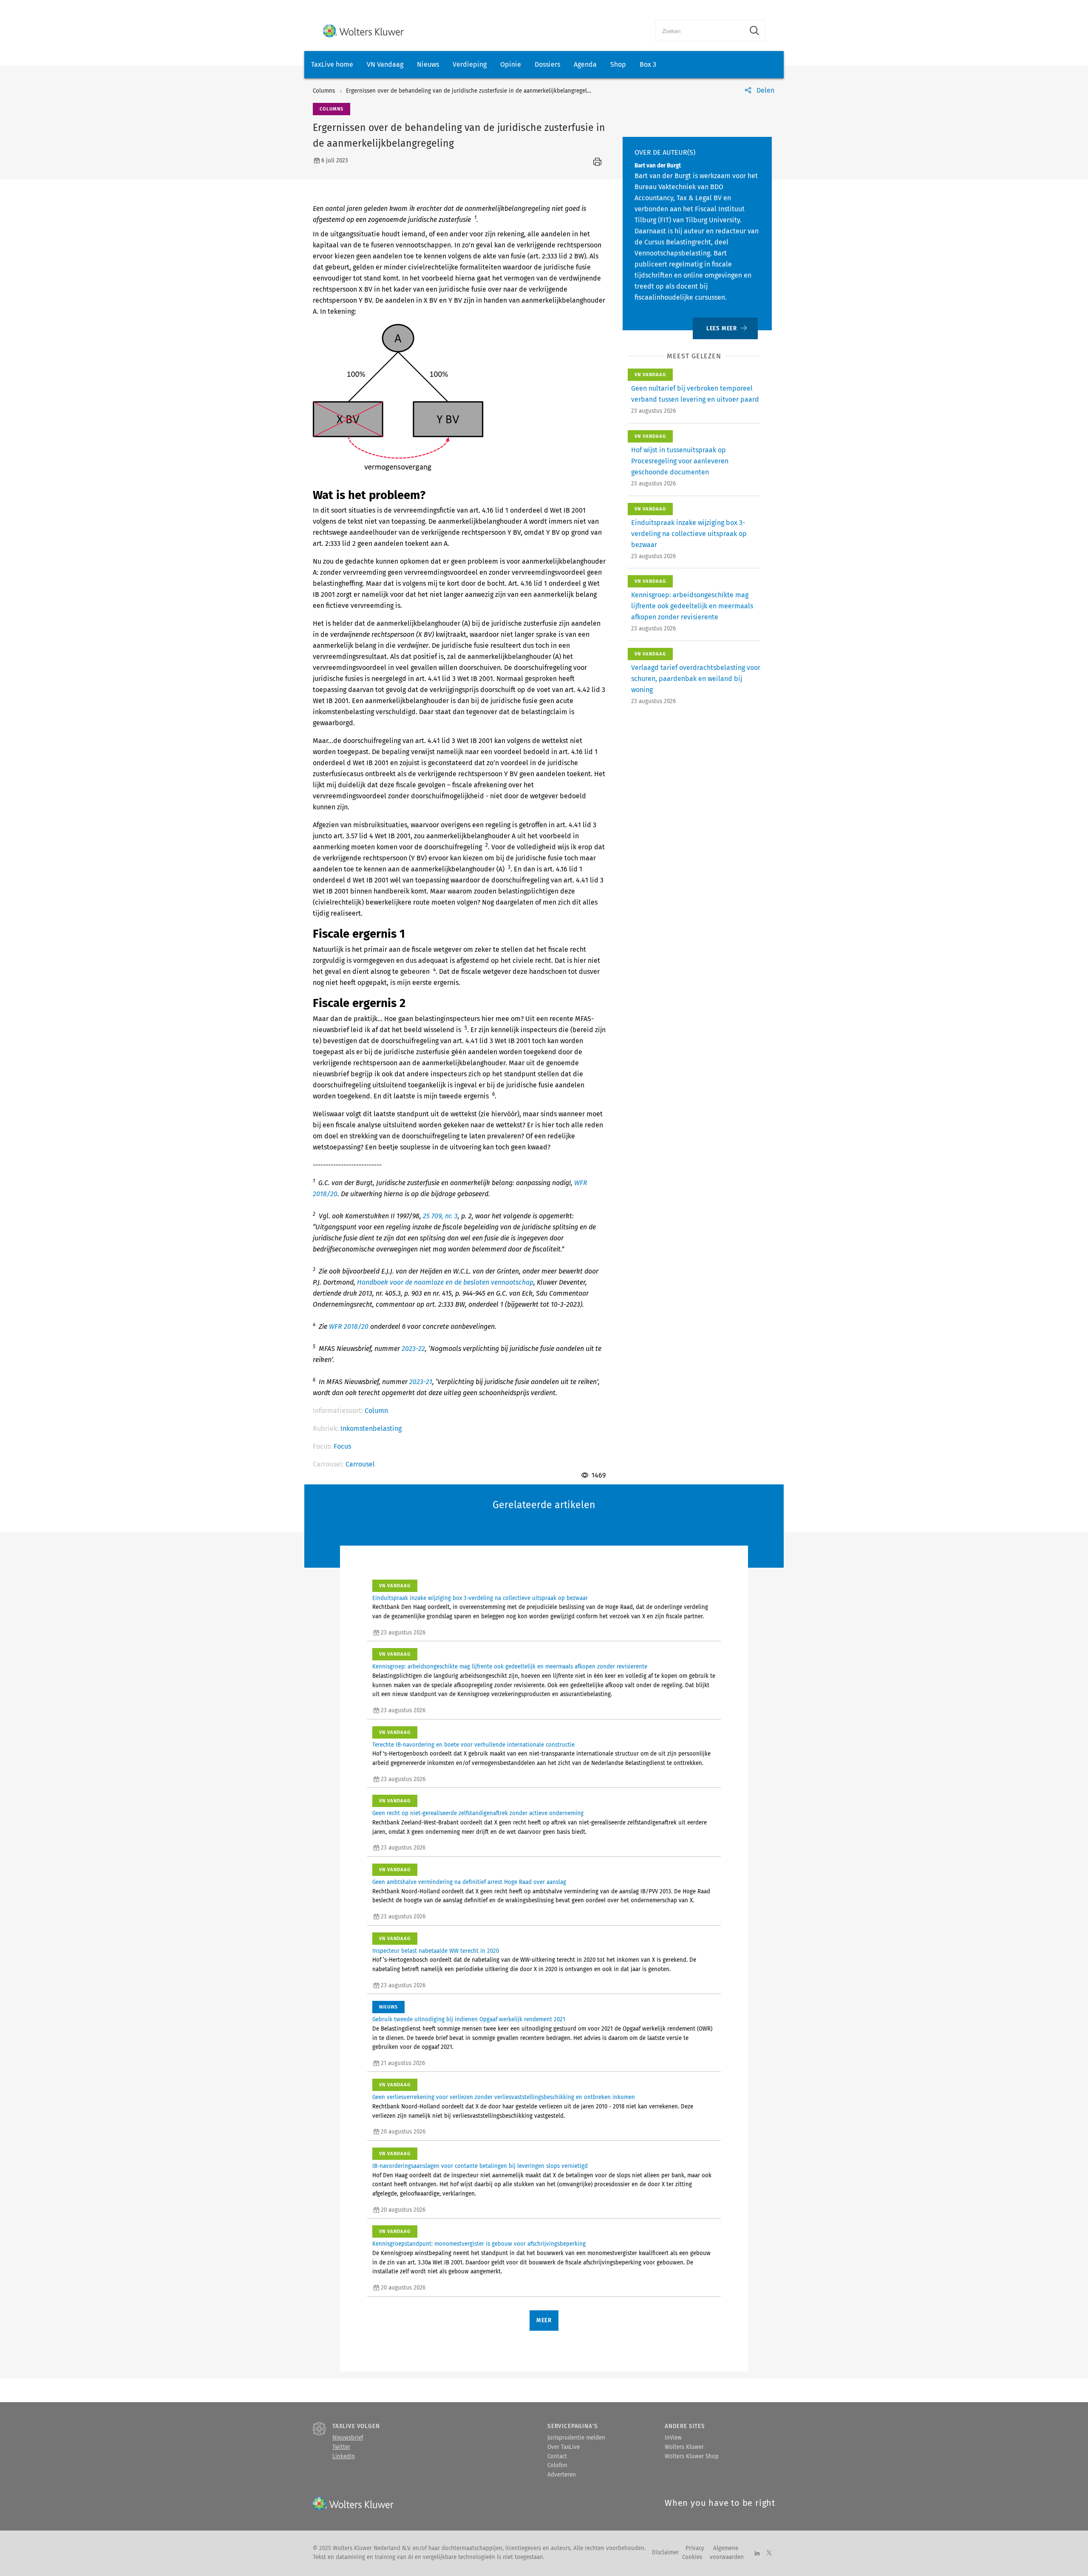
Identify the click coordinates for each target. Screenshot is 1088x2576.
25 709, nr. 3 (440, 1216)
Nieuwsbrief (348, 2438)
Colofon (557, 2465)
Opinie (511, 64)
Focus (342, 1446)
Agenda (585, 64)
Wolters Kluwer (684, 2447)
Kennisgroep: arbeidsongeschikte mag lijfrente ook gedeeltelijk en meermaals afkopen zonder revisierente (692, 606)
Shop (618, 64)
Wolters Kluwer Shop (692, 2457)
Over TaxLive (564, 2447)
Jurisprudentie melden (576, 2438)
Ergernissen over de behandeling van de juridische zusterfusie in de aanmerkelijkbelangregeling (470, 91)
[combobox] (700, 31)
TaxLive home (332, 64)
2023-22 (413, 1349)
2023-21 (421, 1382)
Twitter (341, 2447)
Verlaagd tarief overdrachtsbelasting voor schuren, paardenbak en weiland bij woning (696, 679)
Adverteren (562, 2475)
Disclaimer (665, 2553)
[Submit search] (754, 31)
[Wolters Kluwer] (363, 31)
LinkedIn (344, 2457)
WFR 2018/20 (349, 1326)
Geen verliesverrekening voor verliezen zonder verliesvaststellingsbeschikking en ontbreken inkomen (504, 2097)
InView (673, 2438)
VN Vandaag (385, 64)
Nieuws (428, 64)
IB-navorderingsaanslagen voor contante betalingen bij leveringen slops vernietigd (480, 2166)
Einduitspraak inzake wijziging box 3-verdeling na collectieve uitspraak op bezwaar (689, 534)
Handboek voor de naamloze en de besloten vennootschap (445, 1282)
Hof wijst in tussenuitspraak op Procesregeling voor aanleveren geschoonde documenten (680, 461)
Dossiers (547, 64)
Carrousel (360, 1464)
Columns (324, 91)
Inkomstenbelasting (371, 1428)
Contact (557, 2457)
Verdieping (470, 64)
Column (376, 1411)
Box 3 (648, 64)
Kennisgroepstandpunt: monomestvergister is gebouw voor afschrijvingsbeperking (479, 2244)
